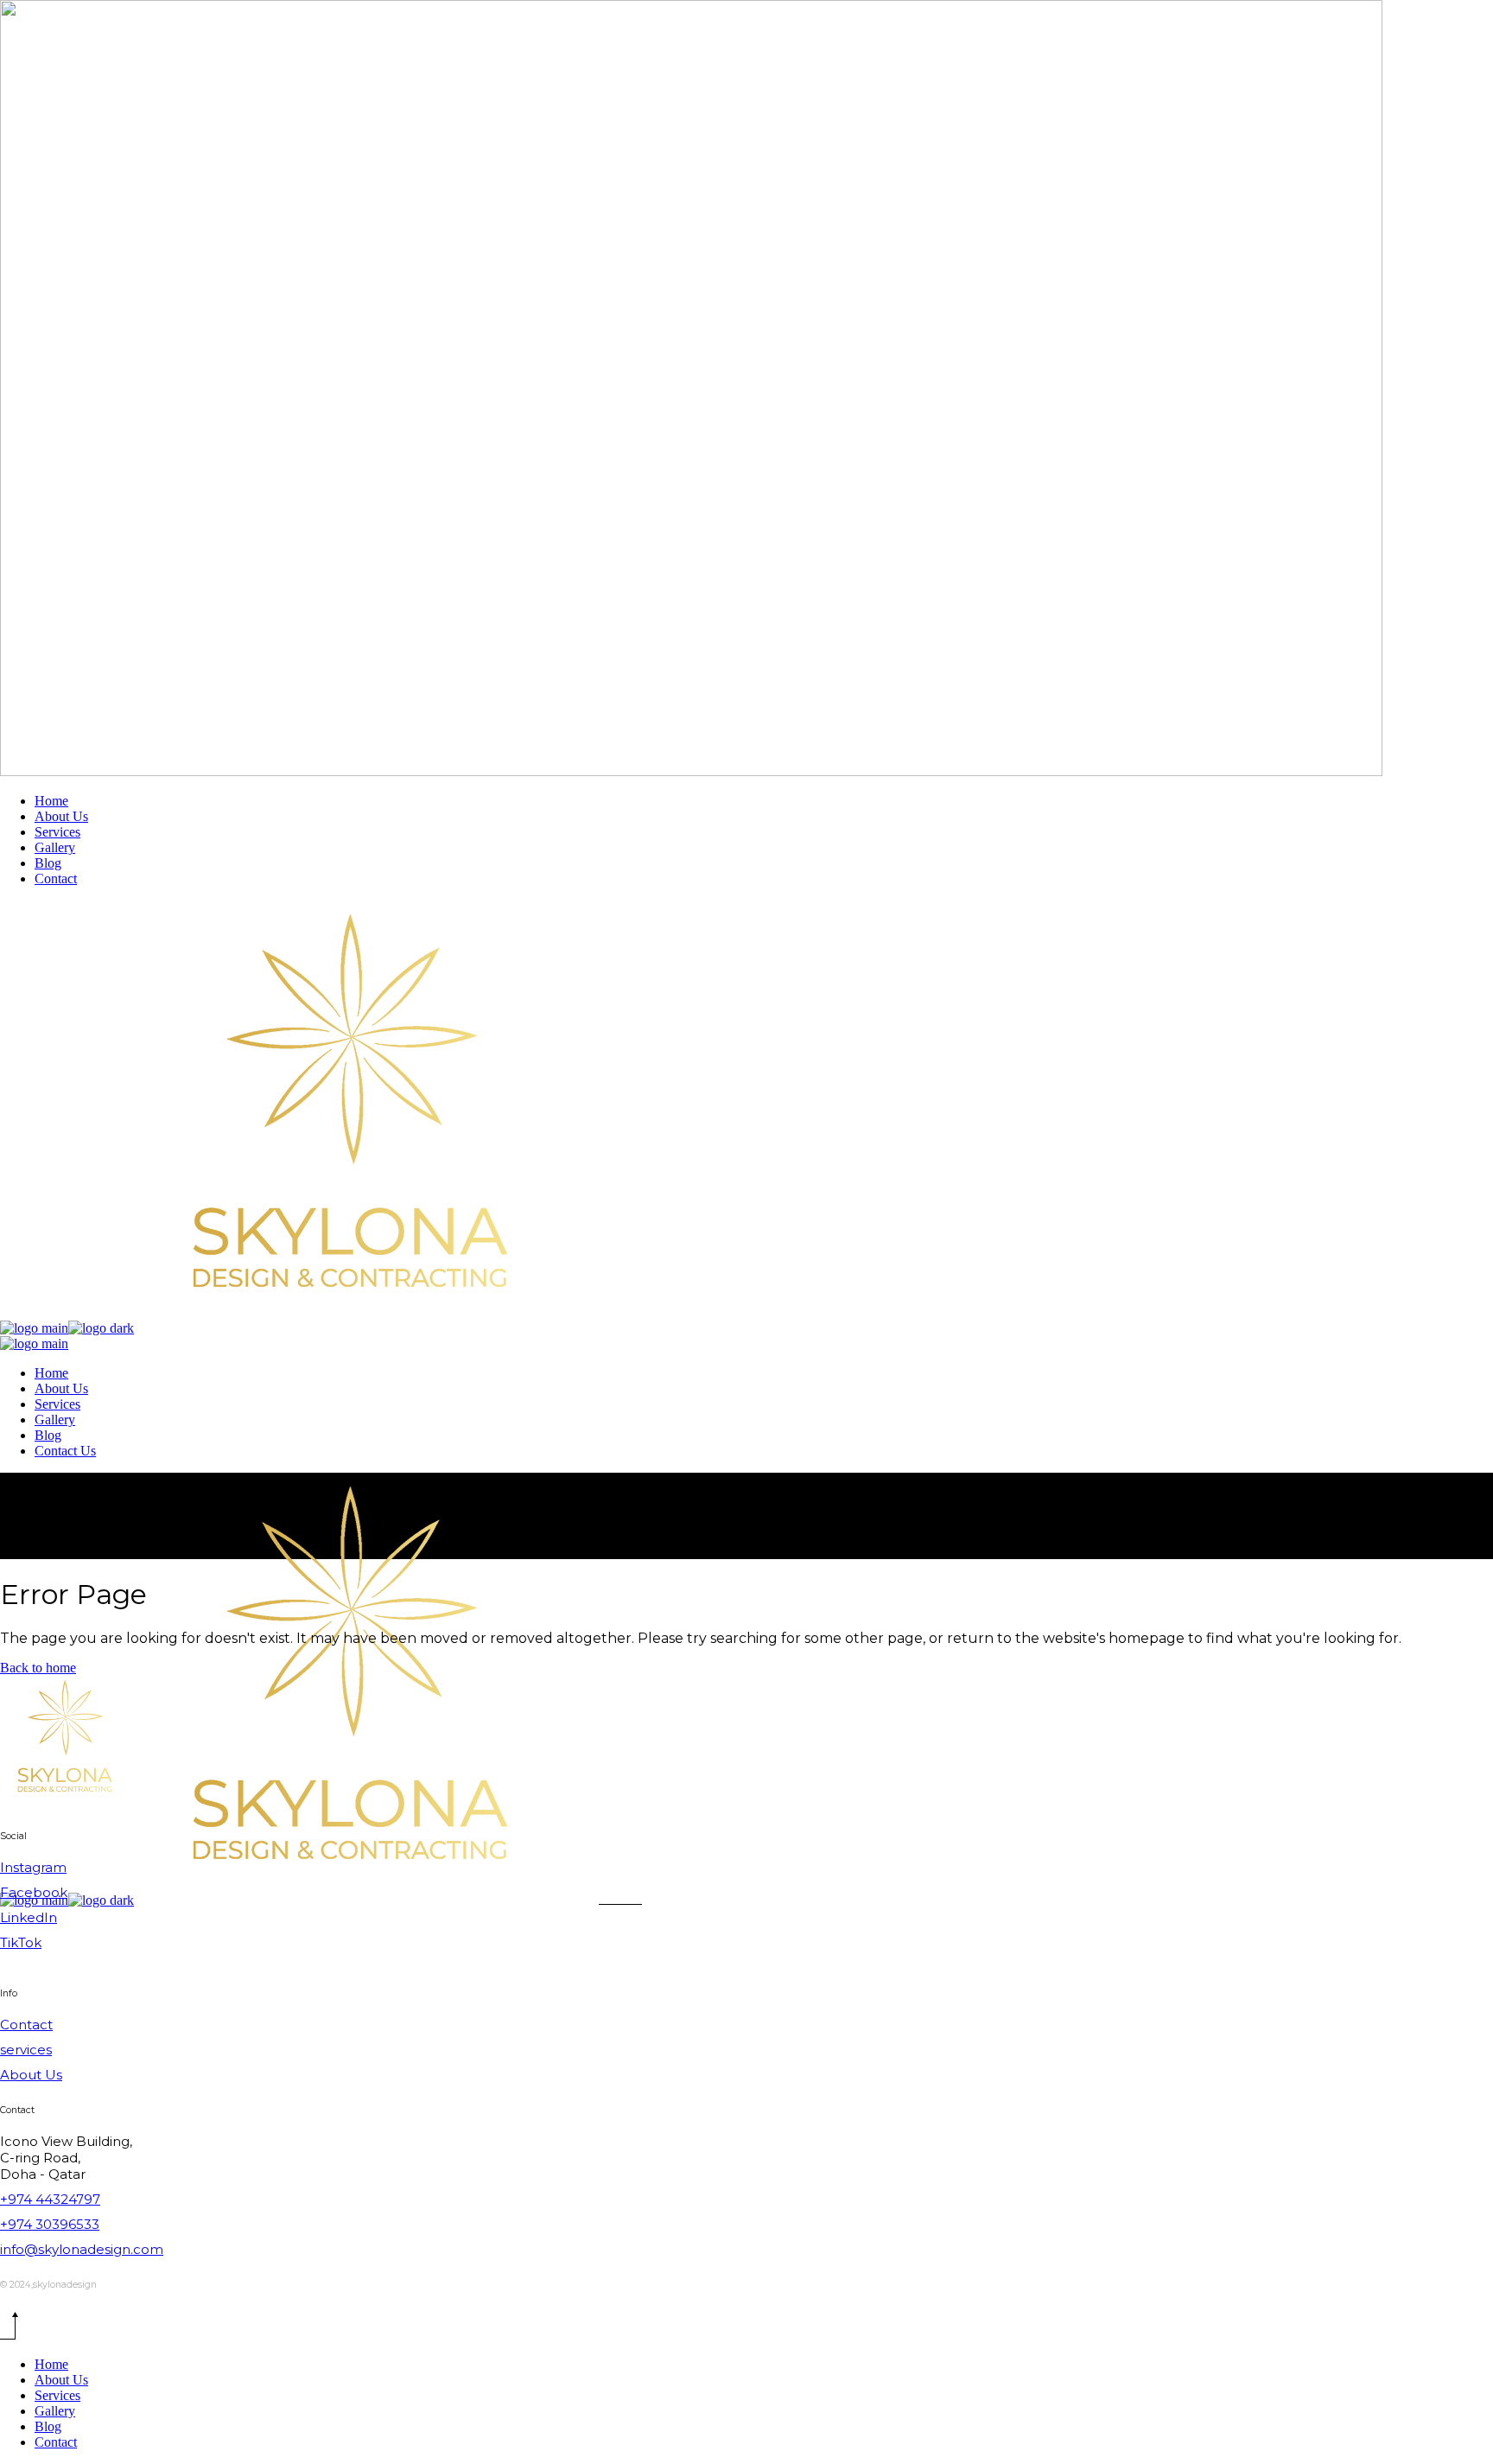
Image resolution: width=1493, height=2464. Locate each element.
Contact (26, 2025)
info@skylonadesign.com (82, 2249)
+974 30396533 (50, 2224)
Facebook (34, 1892)
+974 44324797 (50, 2199)
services (26, 2050)
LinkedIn (29, 1917)
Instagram (33, 1867)
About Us (31, 2075)
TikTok (21, 1942)
